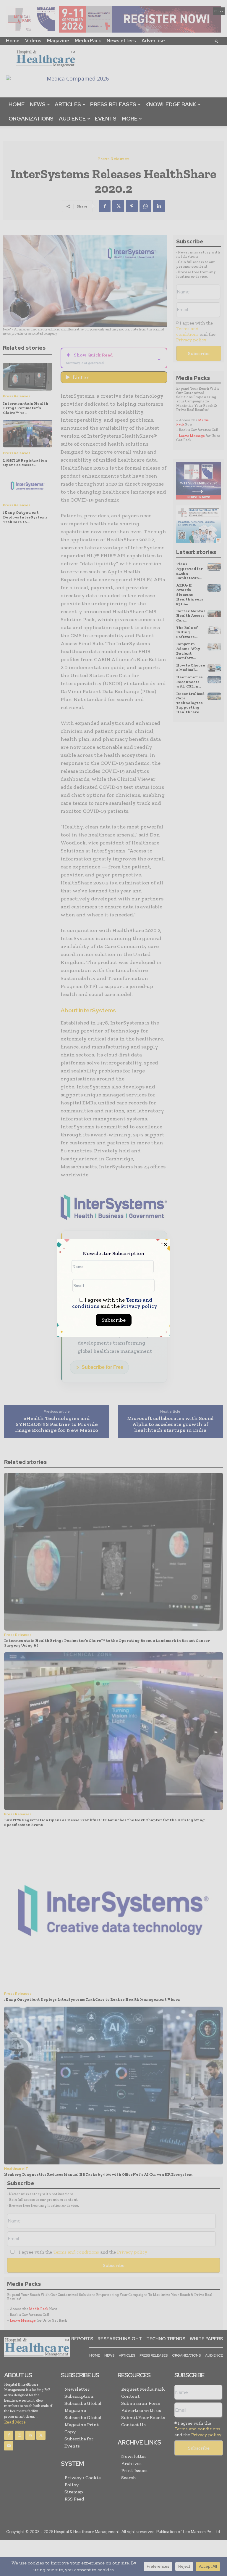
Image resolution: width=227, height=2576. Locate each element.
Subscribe (114, 1320)
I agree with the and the (115, 1303)
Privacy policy (139, 1306)
